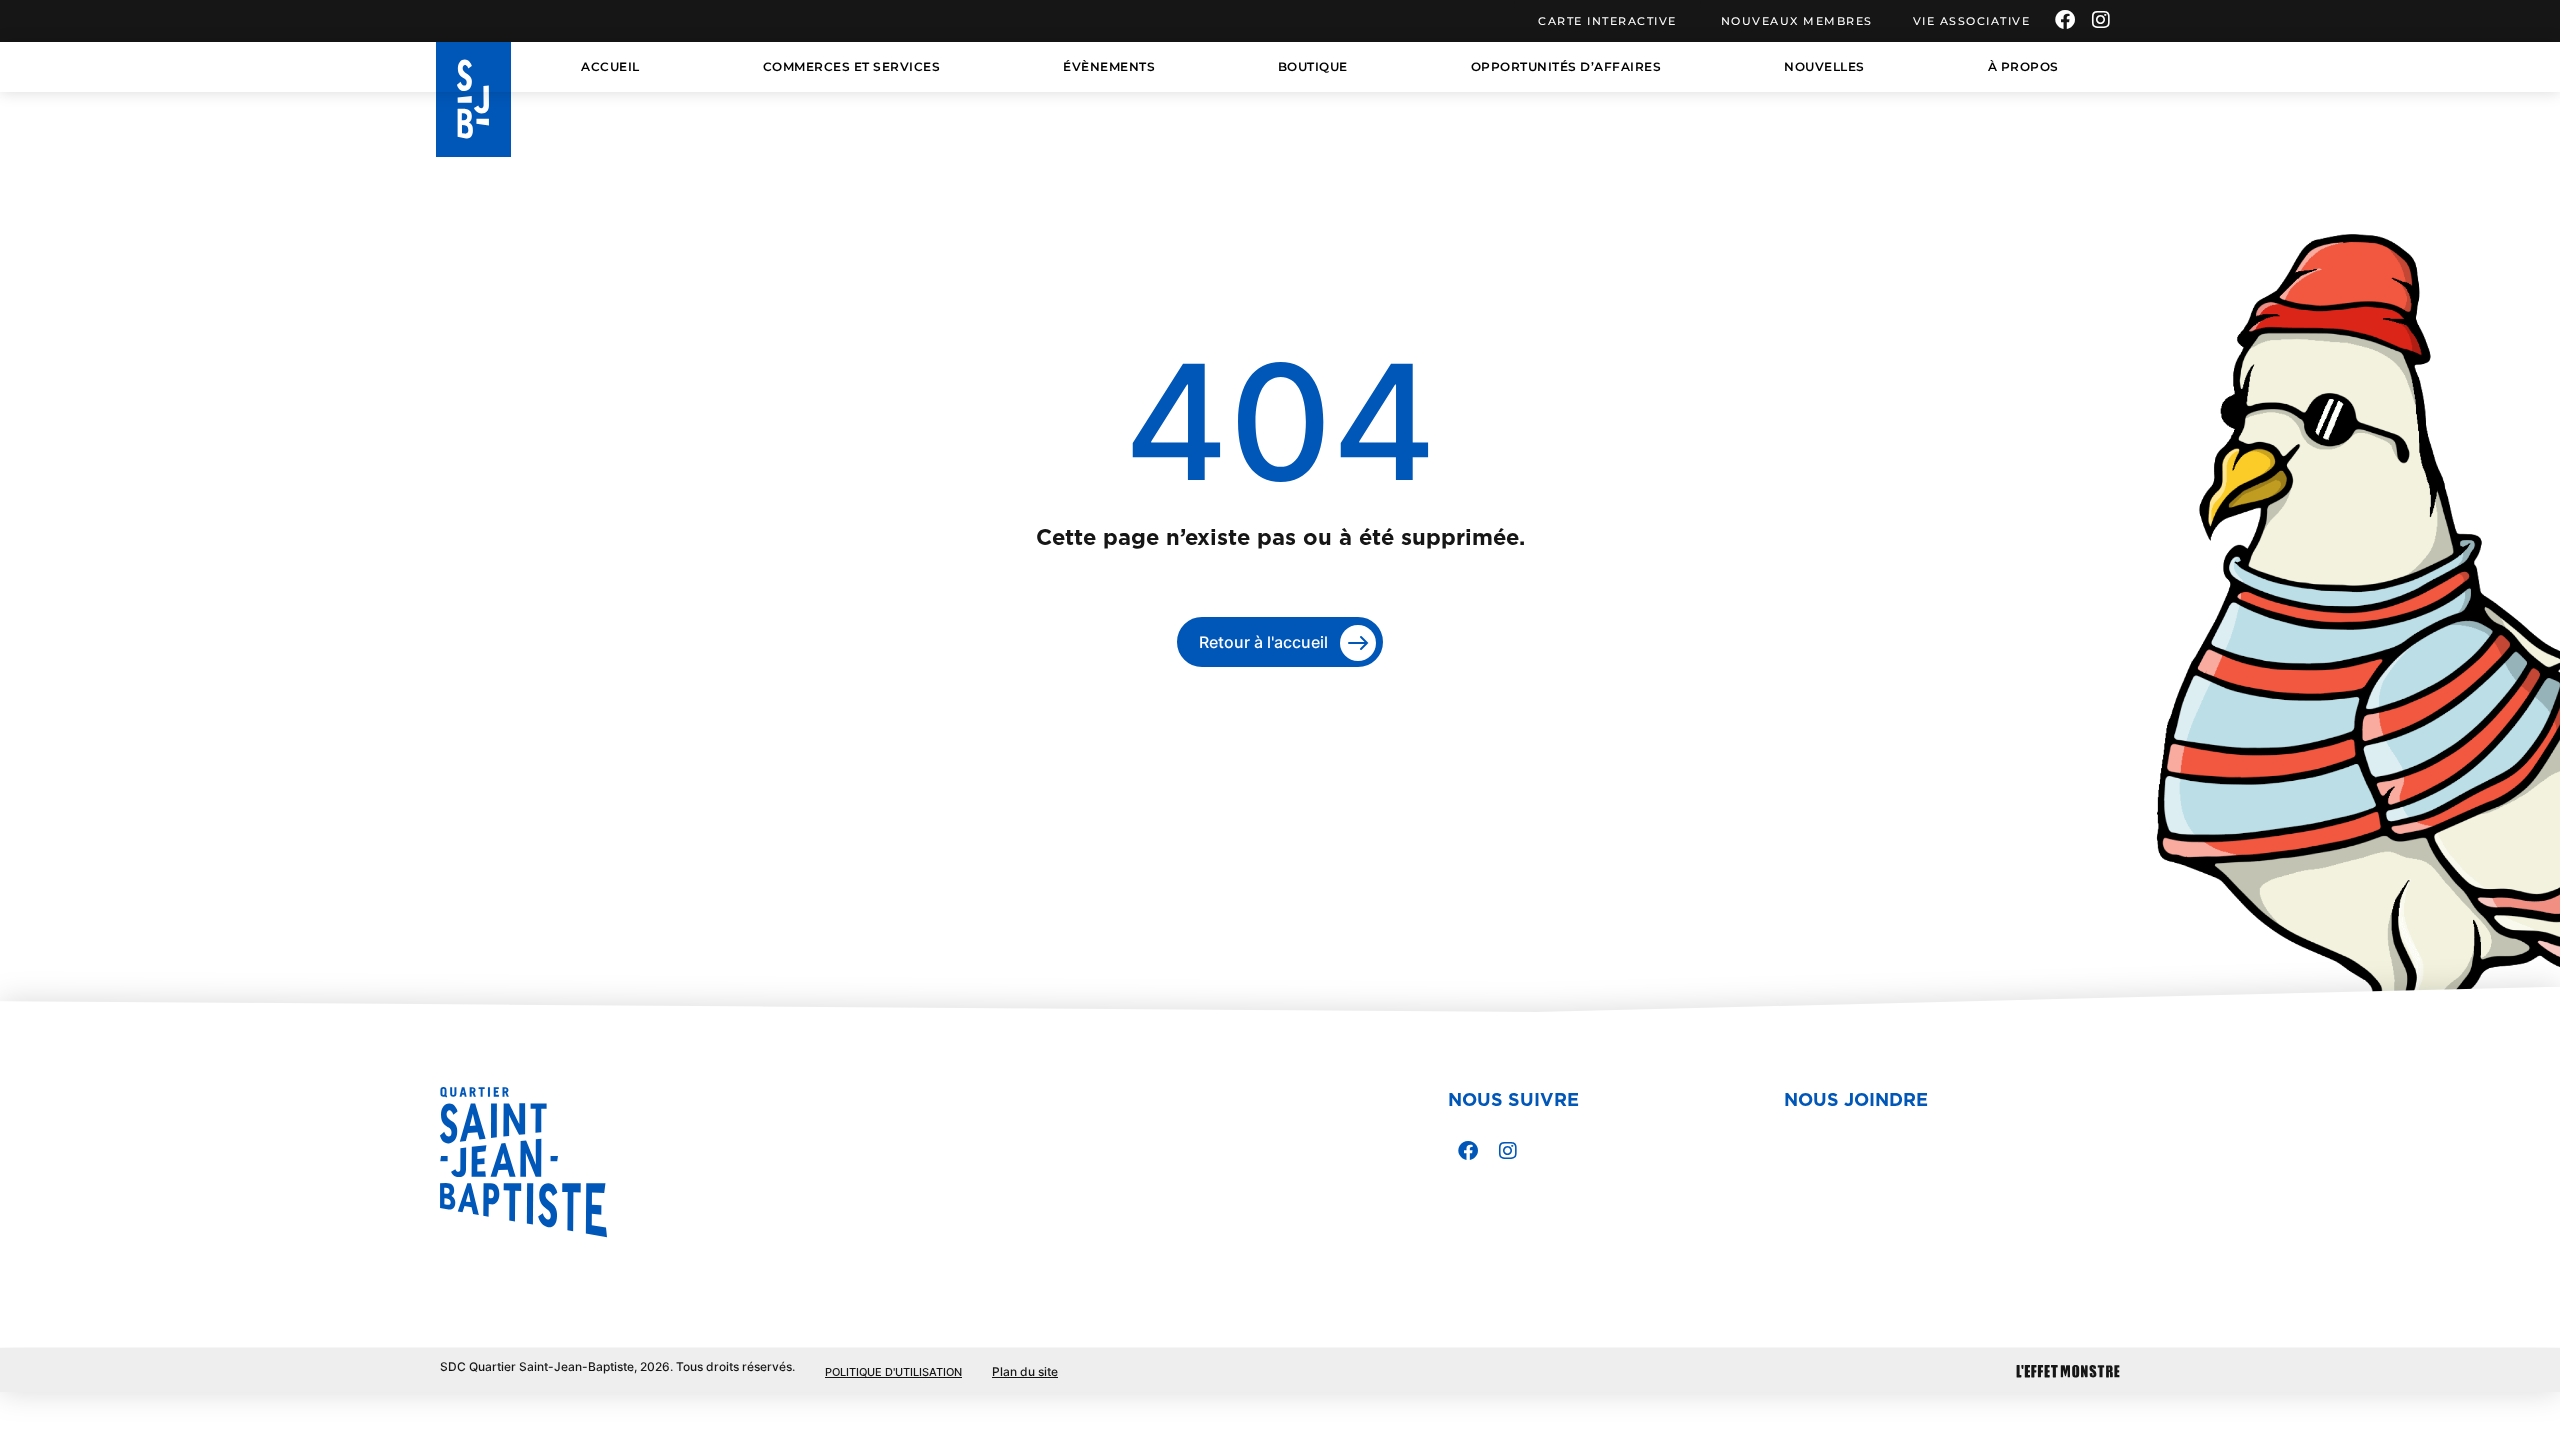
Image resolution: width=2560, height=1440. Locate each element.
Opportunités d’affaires (1566, 66)
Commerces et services (852, 66)
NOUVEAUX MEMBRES (1797, 21)
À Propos (2023, 66)
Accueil (610, 66)
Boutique (1313, 66)
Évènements (1109, 66)
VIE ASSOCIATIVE (1972, 21)
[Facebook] (2065, 20)
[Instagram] (2101, 20)
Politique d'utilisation (893, 1372)
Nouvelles (1824, 66)
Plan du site (1025, 1371)
